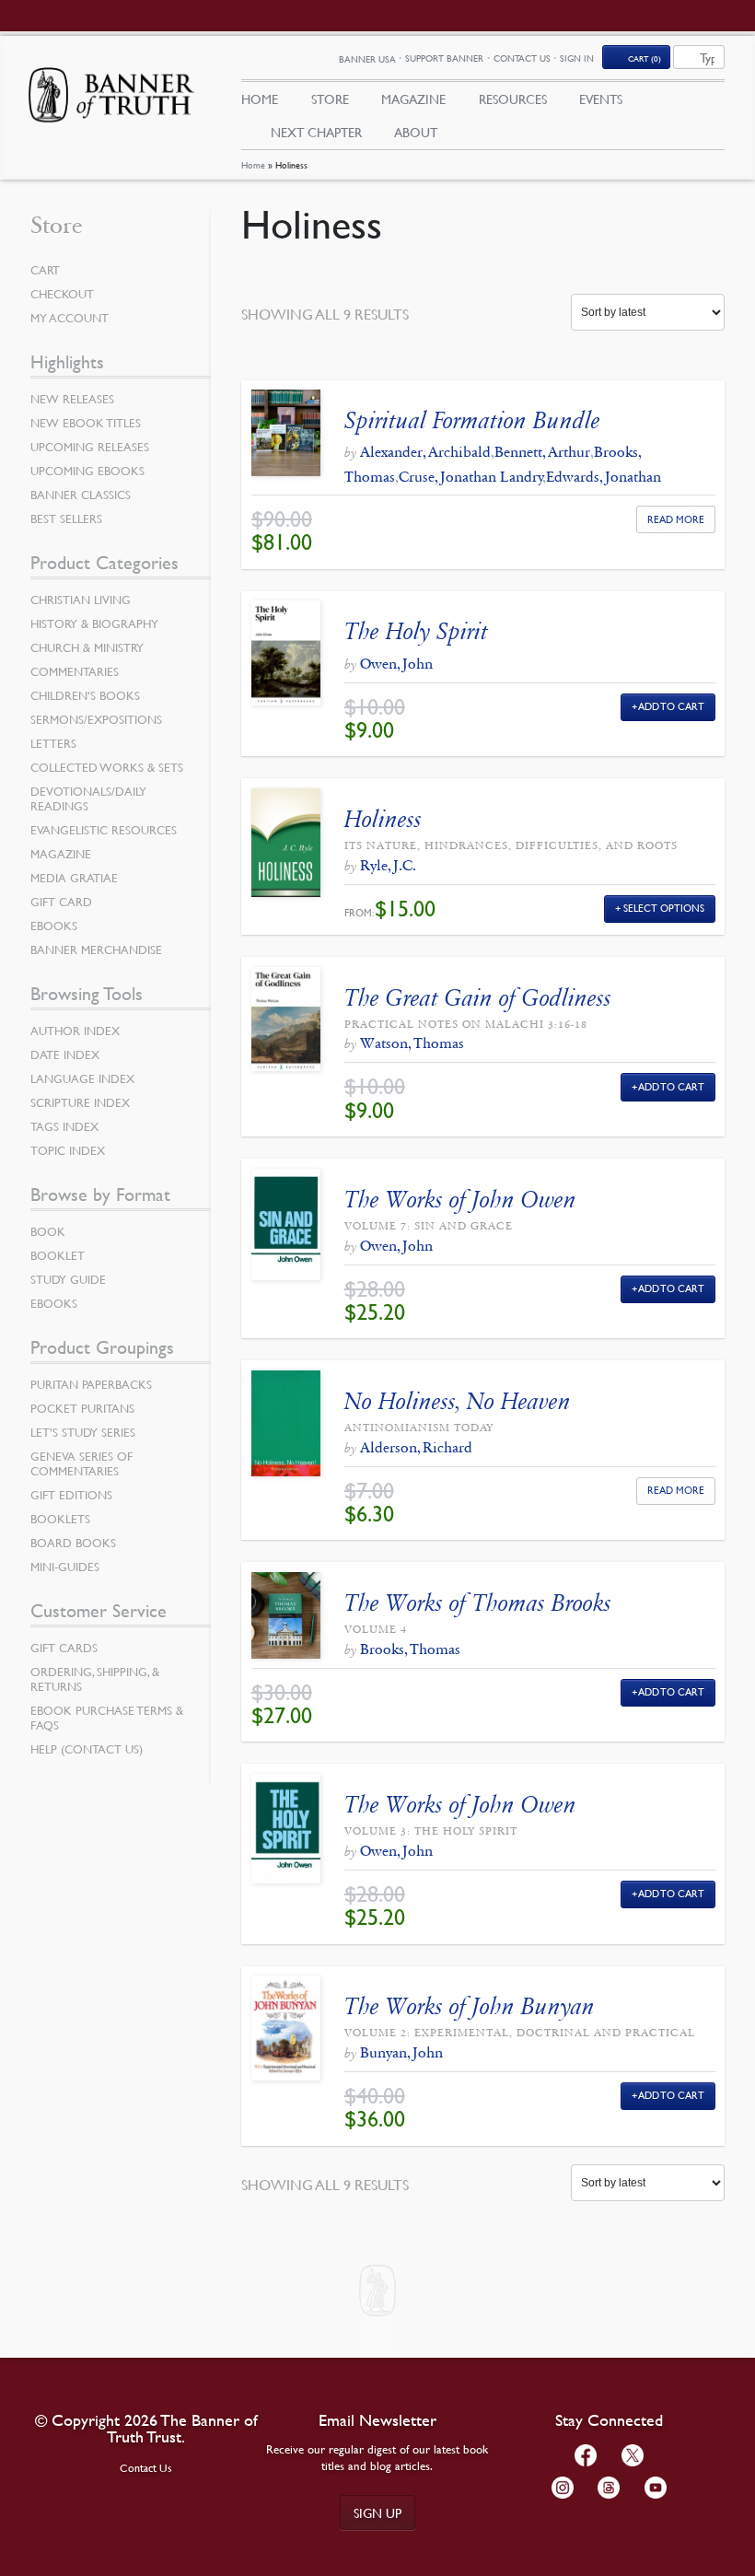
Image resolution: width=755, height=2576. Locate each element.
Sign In (577, 58)
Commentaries (75, 671)
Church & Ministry (87, 647)
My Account (70, 318)
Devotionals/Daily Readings (88, 798)
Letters (53, 743)
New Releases (72, 399)
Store (330, 99)
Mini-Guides (65, 1567)
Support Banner (444, 58)
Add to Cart (672, 706)
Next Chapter (316, 132)
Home (253, 164)
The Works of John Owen (460, 1200)
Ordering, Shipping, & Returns (95, 1679)
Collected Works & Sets (107, 767)
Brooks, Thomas (410, 1649)
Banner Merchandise (96, 950)
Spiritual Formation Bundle (472, 420)
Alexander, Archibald (425, 452)
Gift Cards (64, 1648)
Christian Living (81, 600)
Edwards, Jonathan (604, 477)
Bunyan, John (401, 2052)
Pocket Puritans (82, 1408)
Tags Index (64, 1126)
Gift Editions (71, 1495)
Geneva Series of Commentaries (81, 1463)
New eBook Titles (86, 423)
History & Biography (94, 624)
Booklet (58, 1255)
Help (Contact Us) (87, 1749)
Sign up (377, 2512)
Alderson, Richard (416, 1447)
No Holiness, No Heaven (458, 1401)
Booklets (60, 1519)
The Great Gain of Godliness (478, 998)
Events (601, 99)
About (416, 132)
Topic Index (68, 1150)
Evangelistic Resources (104, 830)
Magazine (413, 99)
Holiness (383, 819)
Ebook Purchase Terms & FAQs (107, 1718)
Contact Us (522, 58)
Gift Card (61, 902)
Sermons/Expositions (96, 719)
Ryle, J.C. (388, 865)
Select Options (664, 908)
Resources (513, 99)
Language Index (82, 1078)
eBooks (54, 926)
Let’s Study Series (83, 1432)
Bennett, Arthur (542, 452)
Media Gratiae (74, 878)
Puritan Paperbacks (91, 1384)
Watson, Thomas (412, 1043)
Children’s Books (85, 695)
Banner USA (367, 58)
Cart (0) (645, 58)
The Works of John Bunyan (470, 2006)
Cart (45, 270)
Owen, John (396, 664)
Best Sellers (66, 519)
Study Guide (68, 1279)
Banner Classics (81, 495)
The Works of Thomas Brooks (478, 1603)
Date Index (65, 1055)
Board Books (73, 1543)
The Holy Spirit (416, 631)
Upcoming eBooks (87, 471)
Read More (676, 519)
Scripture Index (80, 1102)
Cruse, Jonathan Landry (471, 477)
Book (48, 1231)
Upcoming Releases (90, 447)
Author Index (75, 1031)
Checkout (62, 294)
